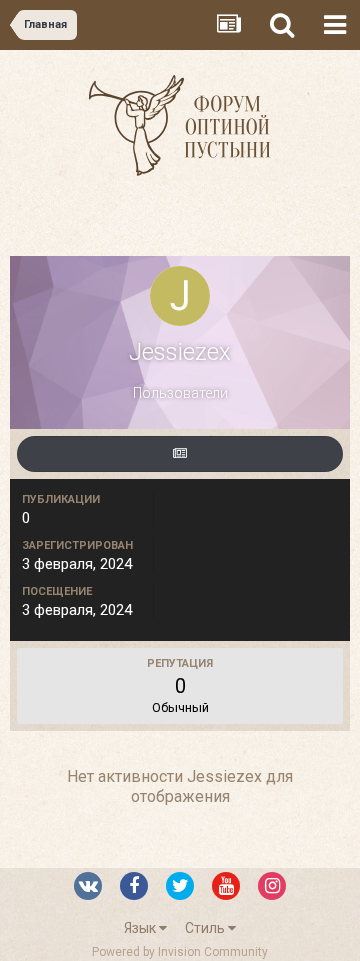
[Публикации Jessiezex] (180, 454)
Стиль (206, 928)
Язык (141, 928)
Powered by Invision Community (180, 952)
